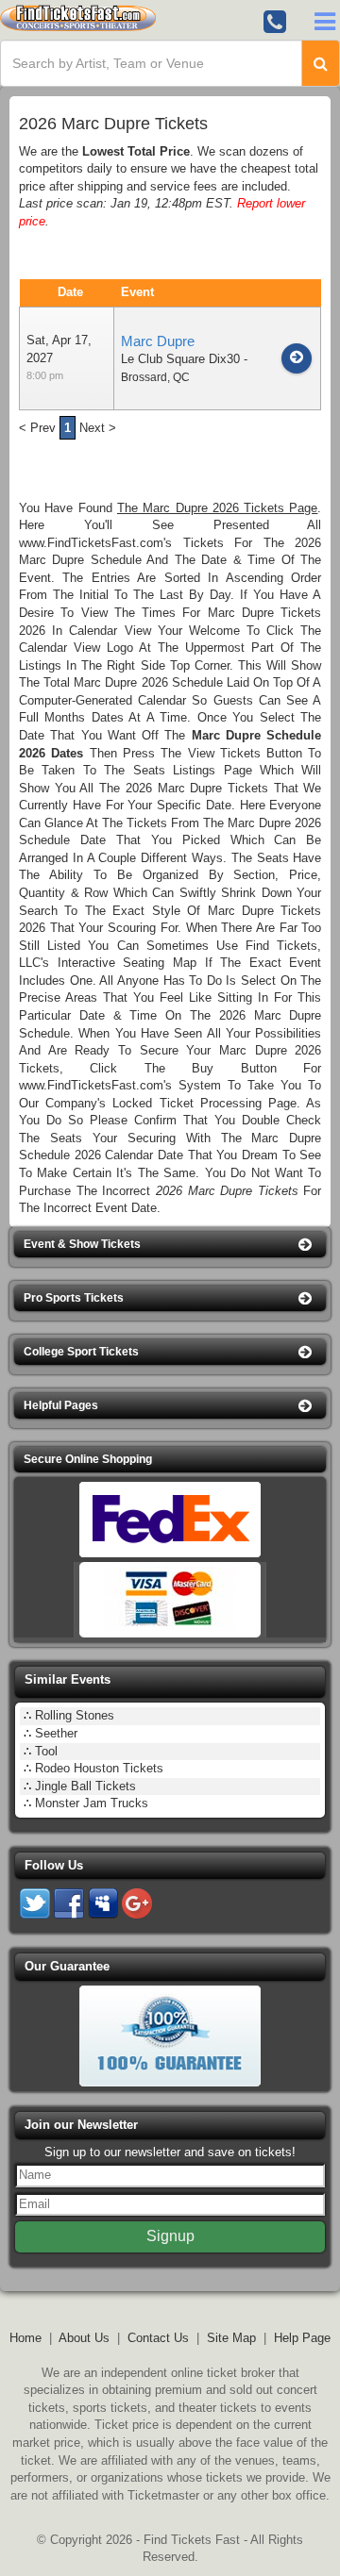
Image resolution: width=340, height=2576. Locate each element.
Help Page (302, 2338)
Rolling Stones (75, 1715)
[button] (170, 1245)
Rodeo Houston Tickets (99, 1768)
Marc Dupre (158, 341)
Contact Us (158, 2338)
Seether (56, 1733)
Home (25, 2338)
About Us (84, 2338)
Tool (46, 1751)
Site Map (231, 2338)
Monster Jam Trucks (92, 1803)
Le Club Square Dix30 (180, 359)
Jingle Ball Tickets (85, 1786)
